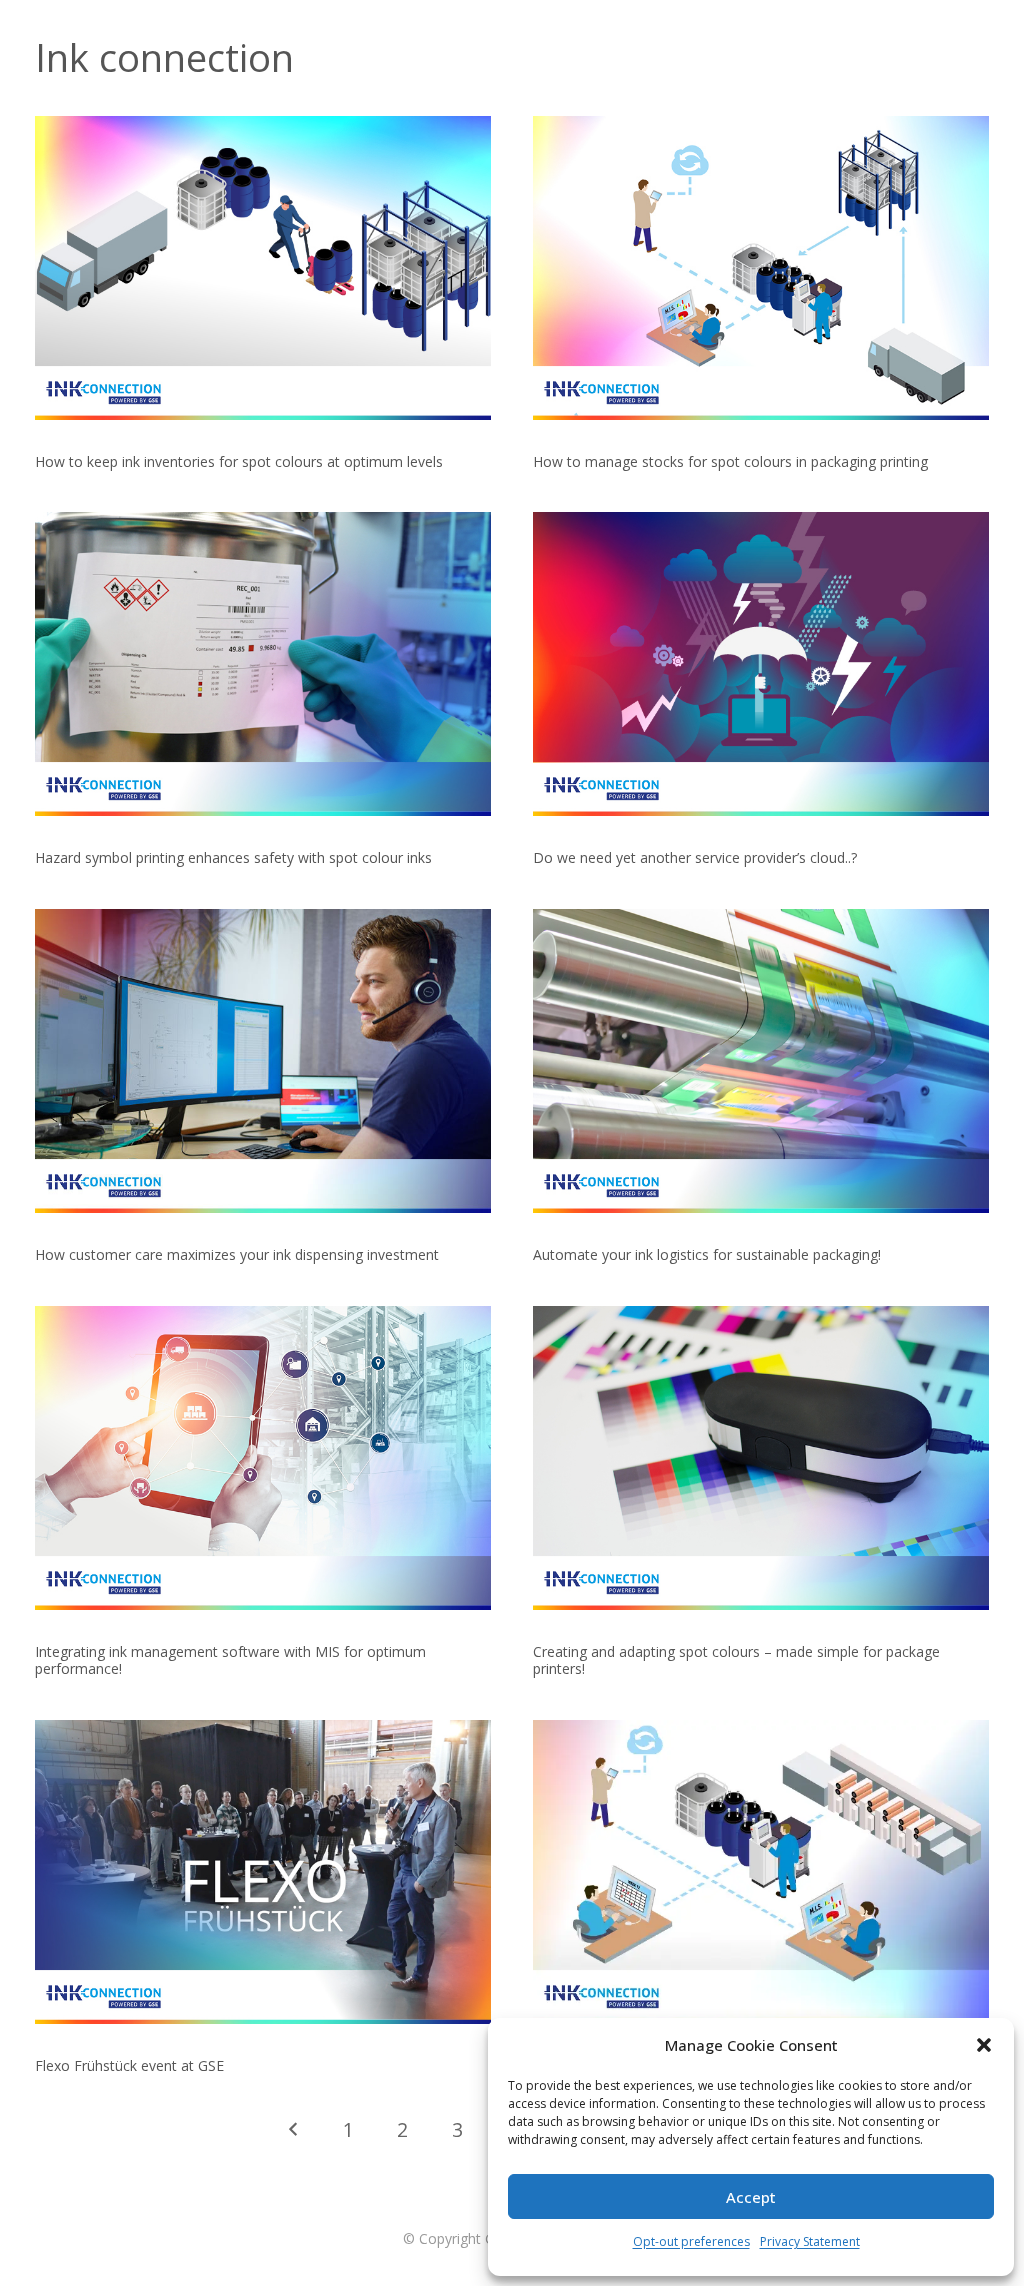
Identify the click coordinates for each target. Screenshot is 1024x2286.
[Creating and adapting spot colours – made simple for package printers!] (761, 1458)
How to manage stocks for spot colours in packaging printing (730, 461)
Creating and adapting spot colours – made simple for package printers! (736, 1660)
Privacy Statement (810, 2241)
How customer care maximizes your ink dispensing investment (237, 1254)
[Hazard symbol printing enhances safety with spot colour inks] (263, 664)
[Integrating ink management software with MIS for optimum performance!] (263, 1458)
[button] (984, 2045)
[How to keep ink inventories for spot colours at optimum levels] (263, 268)
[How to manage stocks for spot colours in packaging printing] (761, 268)
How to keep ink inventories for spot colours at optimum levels (239, 461)
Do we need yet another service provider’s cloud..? (695, 857)
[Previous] (293, 2129)
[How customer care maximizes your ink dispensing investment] (263, 1061)
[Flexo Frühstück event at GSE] (263, 1872)
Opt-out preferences (691, 2241)
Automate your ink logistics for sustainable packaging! (707, 1254)
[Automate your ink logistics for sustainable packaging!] (761, 1061)
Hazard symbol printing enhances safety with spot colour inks (233, 857)
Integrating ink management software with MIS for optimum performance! (230, 1660)
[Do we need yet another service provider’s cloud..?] (761, 664)
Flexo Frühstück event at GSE (129, 2065)
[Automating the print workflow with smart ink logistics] (761, 1872)
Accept (751, 2197)
